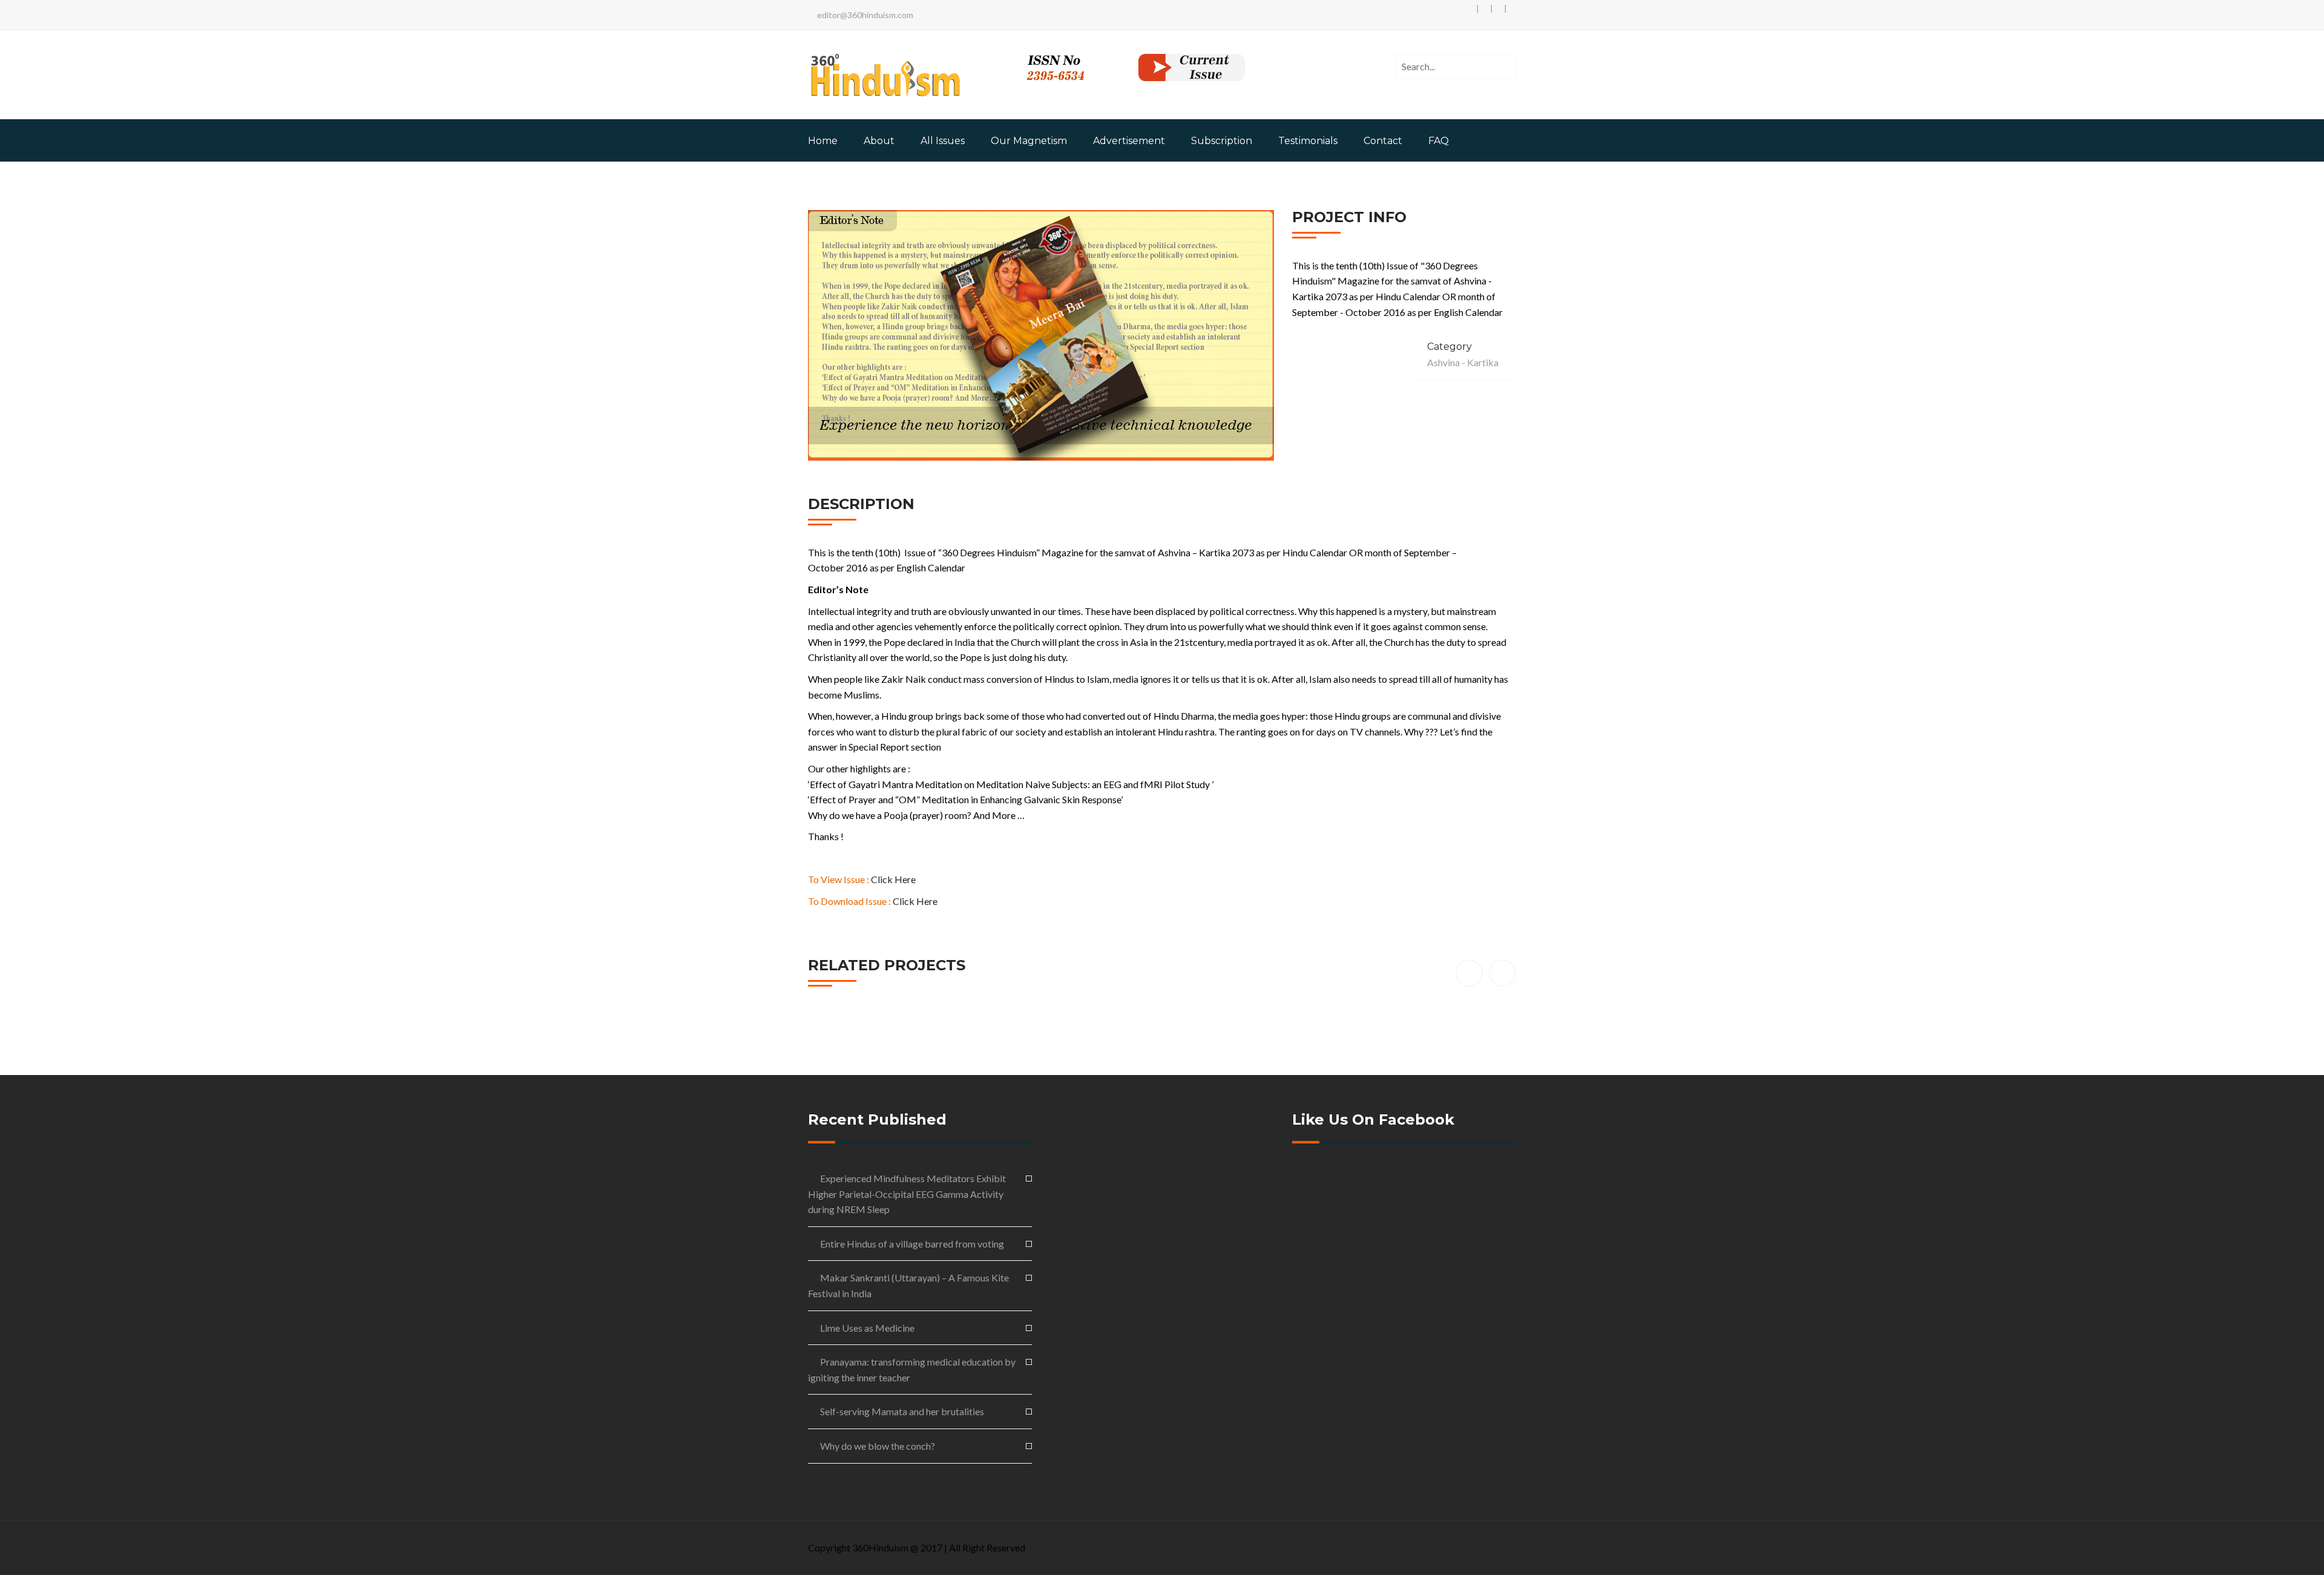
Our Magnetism (1029, 141)
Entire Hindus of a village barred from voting (912, 1244)
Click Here (893, 879)
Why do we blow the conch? (878, 1446)
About (879, 141)
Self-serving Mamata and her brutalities (902, 1411)
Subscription (1222, 141)
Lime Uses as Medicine (867, 1328)
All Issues (943, 141)
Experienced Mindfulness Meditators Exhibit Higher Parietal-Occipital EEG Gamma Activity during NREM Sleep (907, 1194)
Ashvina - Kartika (1463, 362)
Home (823, 141)
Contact (1383, 141)
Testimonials (1308, 141)
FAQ (1439, 141)
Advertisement (1129, 141)
